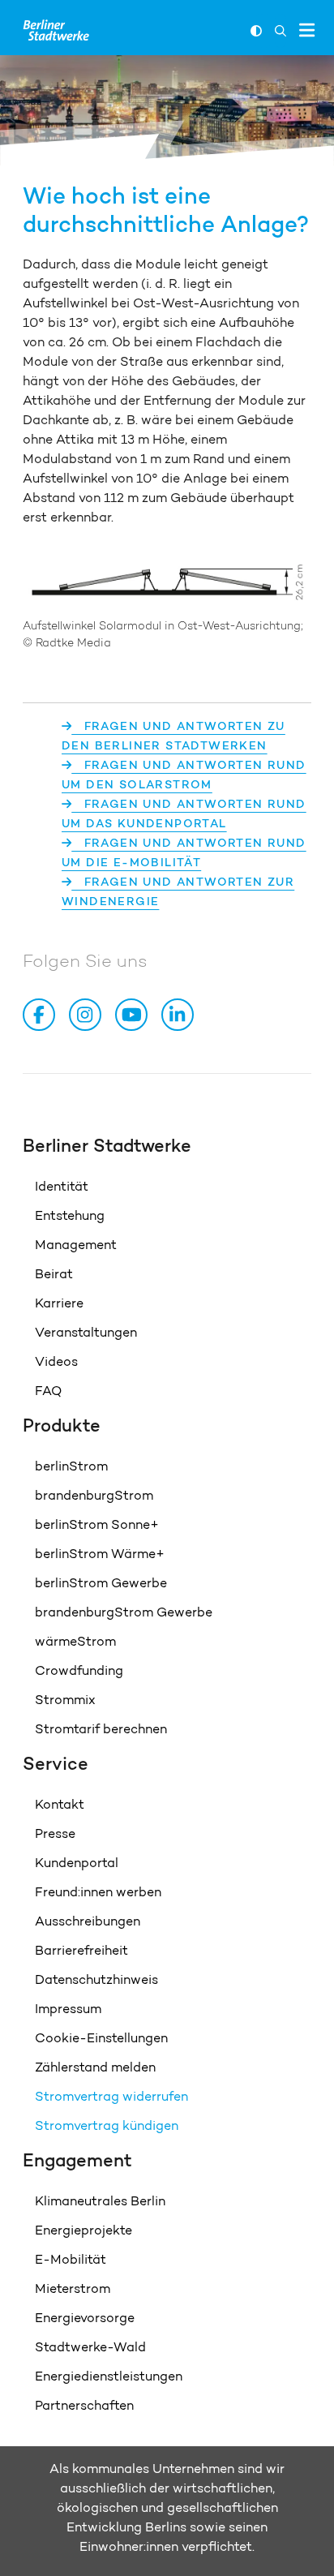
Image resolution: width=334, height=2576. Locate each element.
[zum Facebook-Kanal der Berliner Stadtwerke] (42, 1015)
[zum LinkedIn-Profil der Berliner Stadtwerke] (181, 1015)
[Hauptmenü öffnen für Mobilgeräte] (307, 30)
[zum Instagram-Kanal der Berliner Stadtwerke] (88, 1015)
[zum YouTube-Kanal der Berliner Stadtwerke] (135, 1015)
